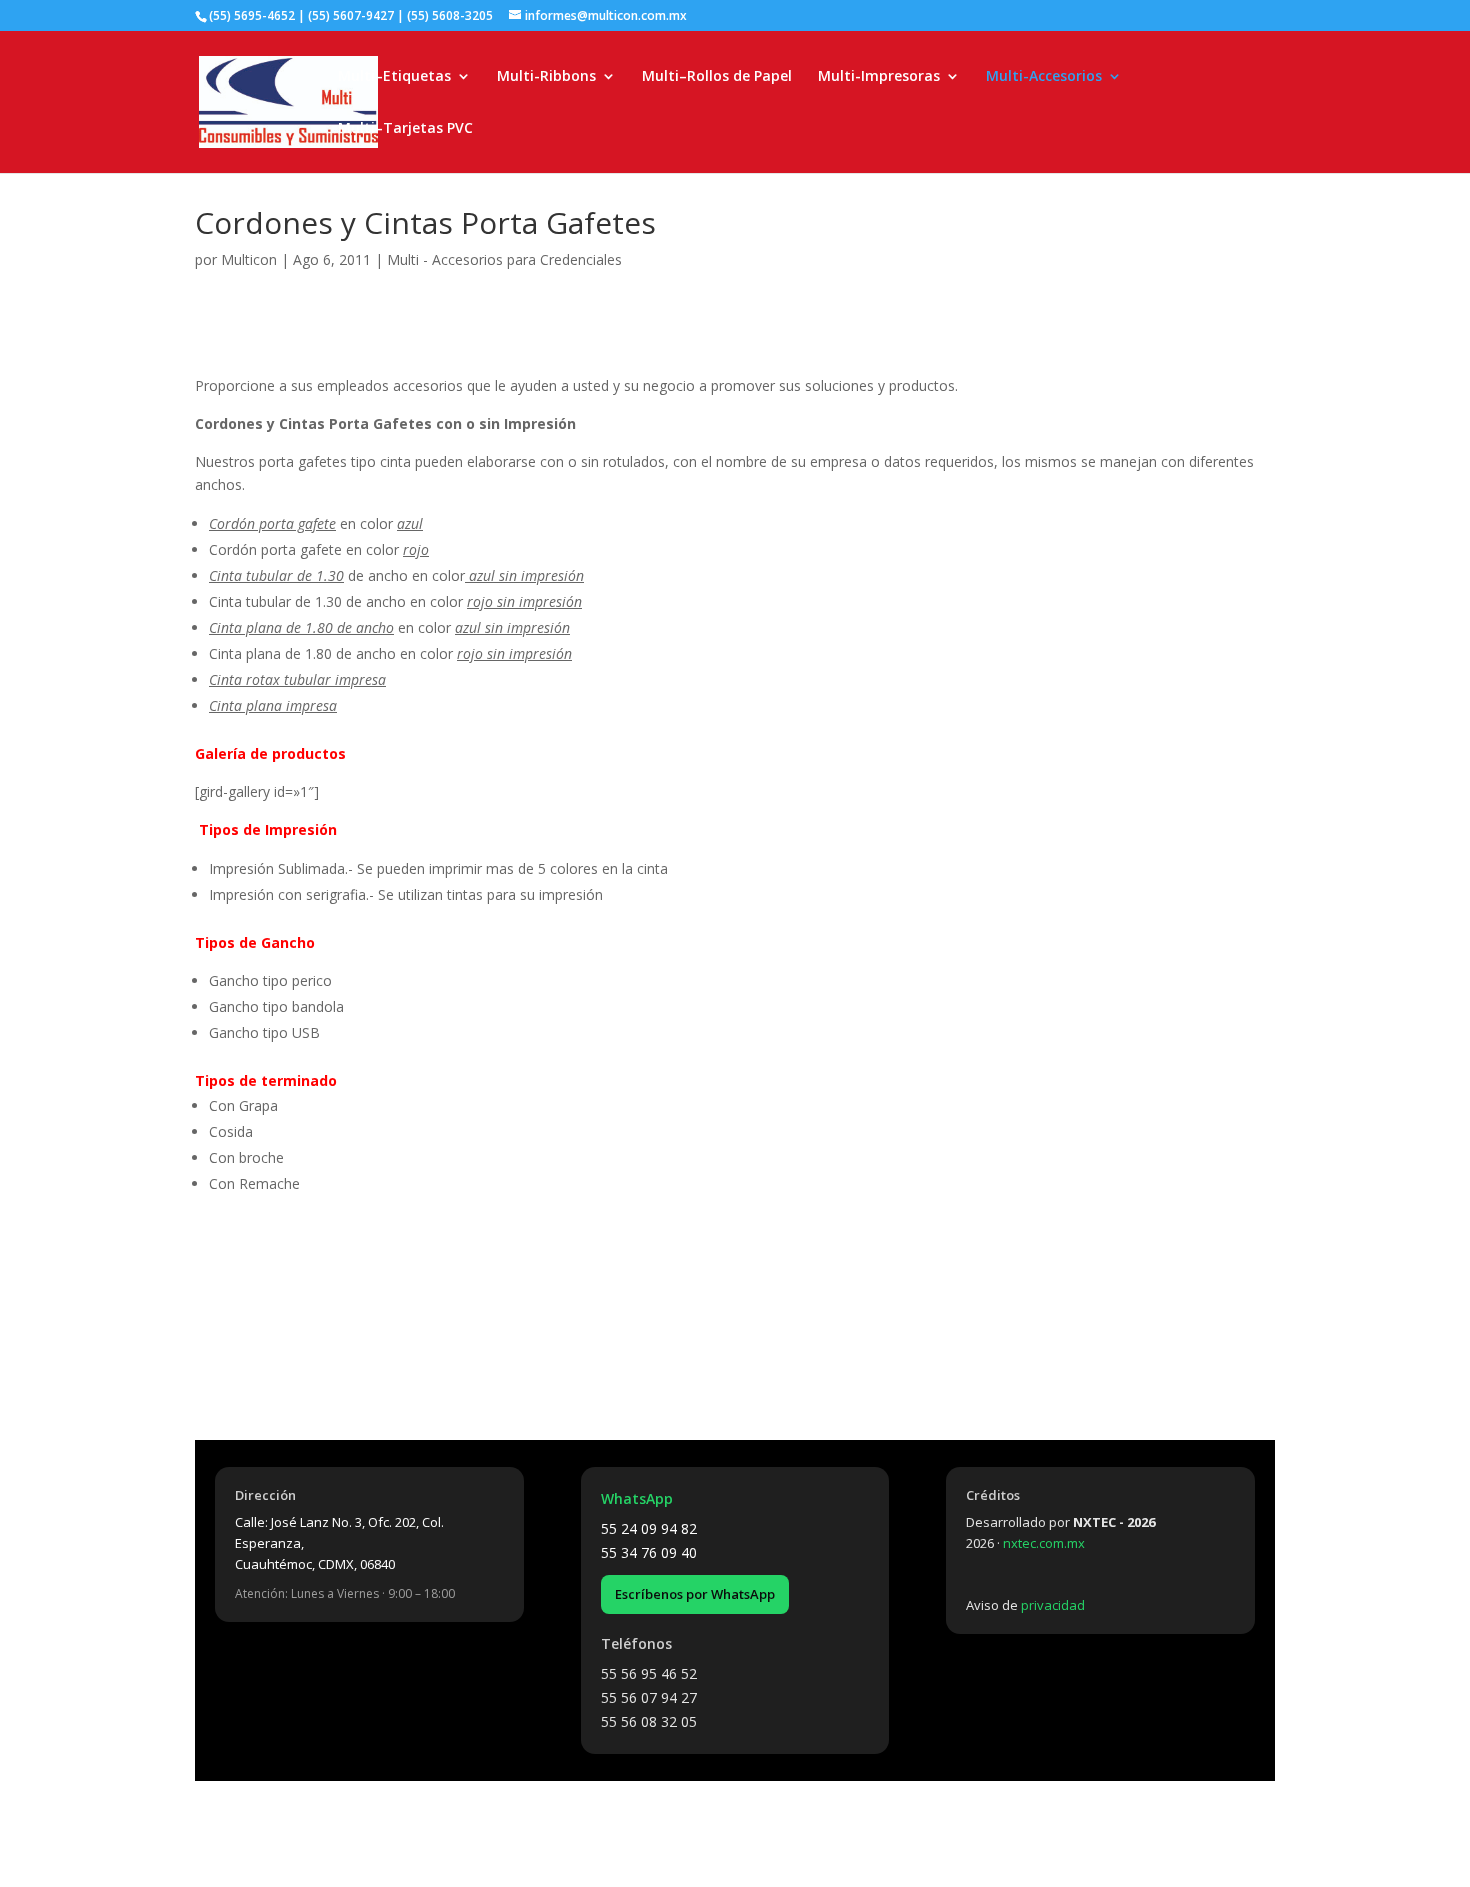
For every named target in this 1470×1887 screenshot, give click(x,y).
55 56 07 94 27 (649, 1697)
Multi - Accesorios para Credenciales (504, 259)
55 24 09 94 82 (649, 1528)
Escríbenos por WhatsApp (695, 1594)
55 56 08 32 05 (649, 1721)
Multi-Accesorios (1044, 77)
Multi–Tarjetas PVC (405, 129)
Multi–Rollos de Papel (717, 77)
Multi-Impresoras (879, 77)
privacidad (1053, 1605)
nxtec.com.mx (1044, 1543)
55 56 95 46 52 (649, 1673)
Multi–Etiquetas (394, 77)
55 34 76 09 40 (649, 1552)
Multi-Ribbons (546, 77)
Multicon (249, 259)
